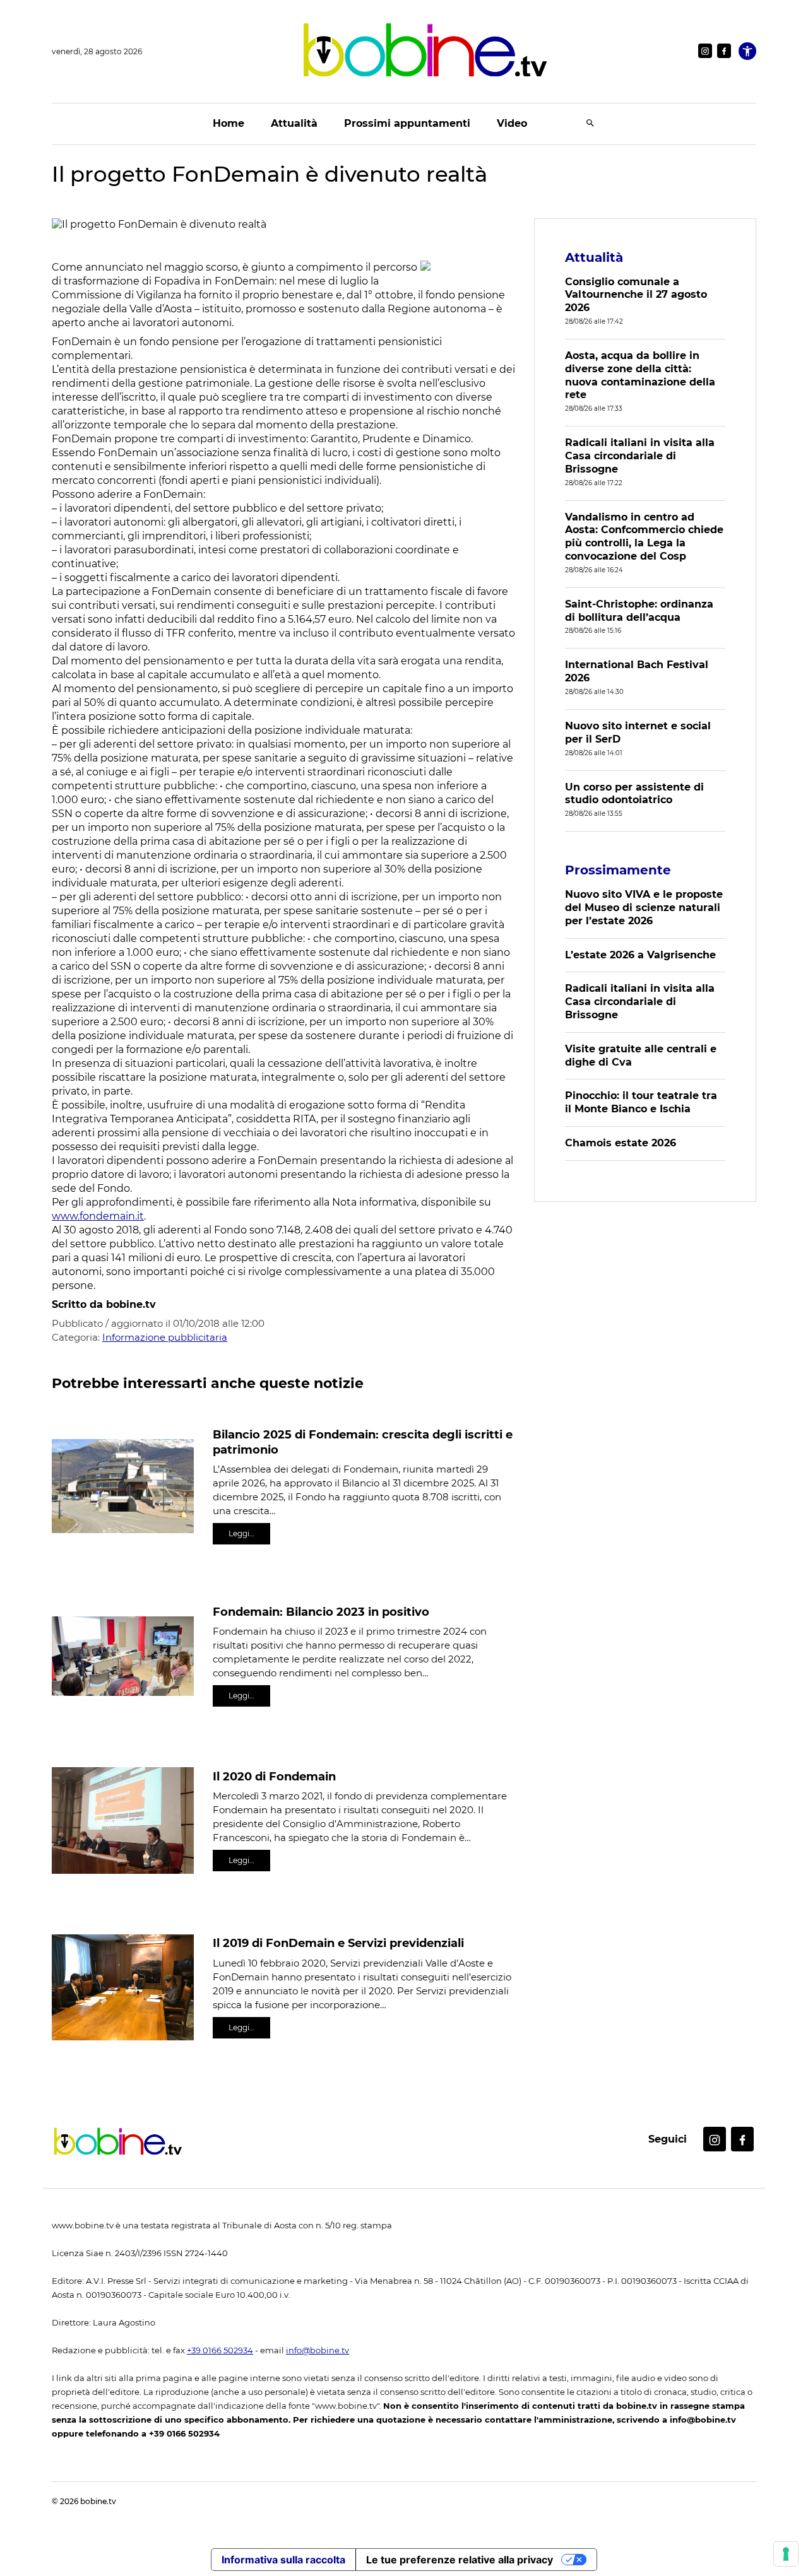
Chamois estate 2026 (621, 1143)
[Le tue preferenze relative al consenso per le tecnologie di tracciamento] (786, 2554)
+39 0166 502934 (220, 2350)
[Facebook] (724, 51)
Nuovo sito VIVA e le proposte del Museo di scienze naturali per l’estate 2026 (644, 908)
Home (229, 123)
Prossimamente (618, 870)
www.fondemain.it (98, 1216)
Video (512, 123)
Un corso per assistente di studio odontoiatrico (634, 794)
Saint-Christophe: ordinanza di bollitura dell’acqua (639, 611)
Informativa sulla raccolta (283, 2560)
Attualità (294, 123)
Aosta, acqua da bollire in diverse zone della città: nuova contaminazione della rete (640, 375)
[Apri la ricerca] (590, 124)
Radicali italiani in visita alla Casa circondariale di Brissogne (640, 456)
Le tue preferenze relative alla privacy (460, 2560)
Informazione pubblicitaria (165, 1337)
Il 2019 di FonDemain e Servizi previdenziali (338, 1943)
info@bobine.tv (318, 2350)
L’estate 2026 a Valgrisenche (640, 955)
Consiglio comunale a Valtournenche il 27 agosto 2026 (636, 295)
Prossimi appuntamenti (407, 123)
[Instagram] (705, 51)
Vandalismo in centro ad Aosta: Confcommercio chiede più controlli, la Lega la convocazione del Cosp (644, 537)
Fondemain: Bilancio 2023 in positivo (321, 1612)
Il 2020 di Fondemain (274, 1777)
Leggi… (241, 1533)
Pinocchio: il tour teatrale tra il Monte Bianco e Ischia (641, 1102)
